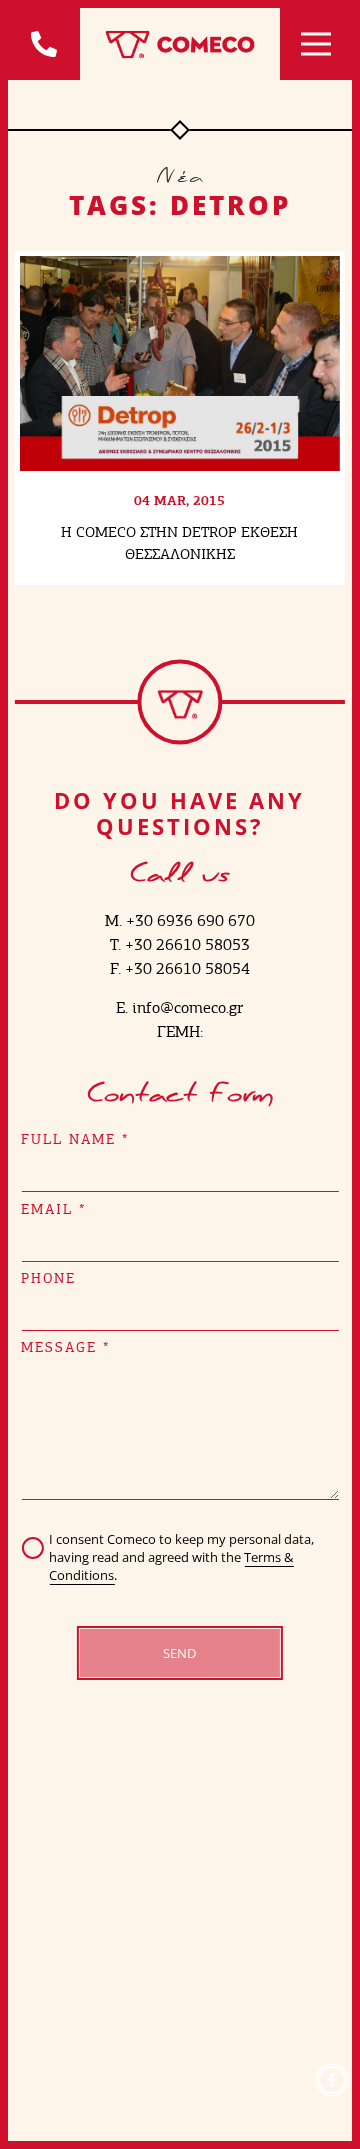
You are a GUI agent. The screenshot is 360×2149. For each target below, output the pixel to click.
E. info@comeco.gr (179, 1007)
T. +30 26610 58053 (180, 944)
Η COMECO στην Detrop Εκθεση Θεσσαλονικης (179, 542)
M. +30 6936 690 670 (180, 920)
